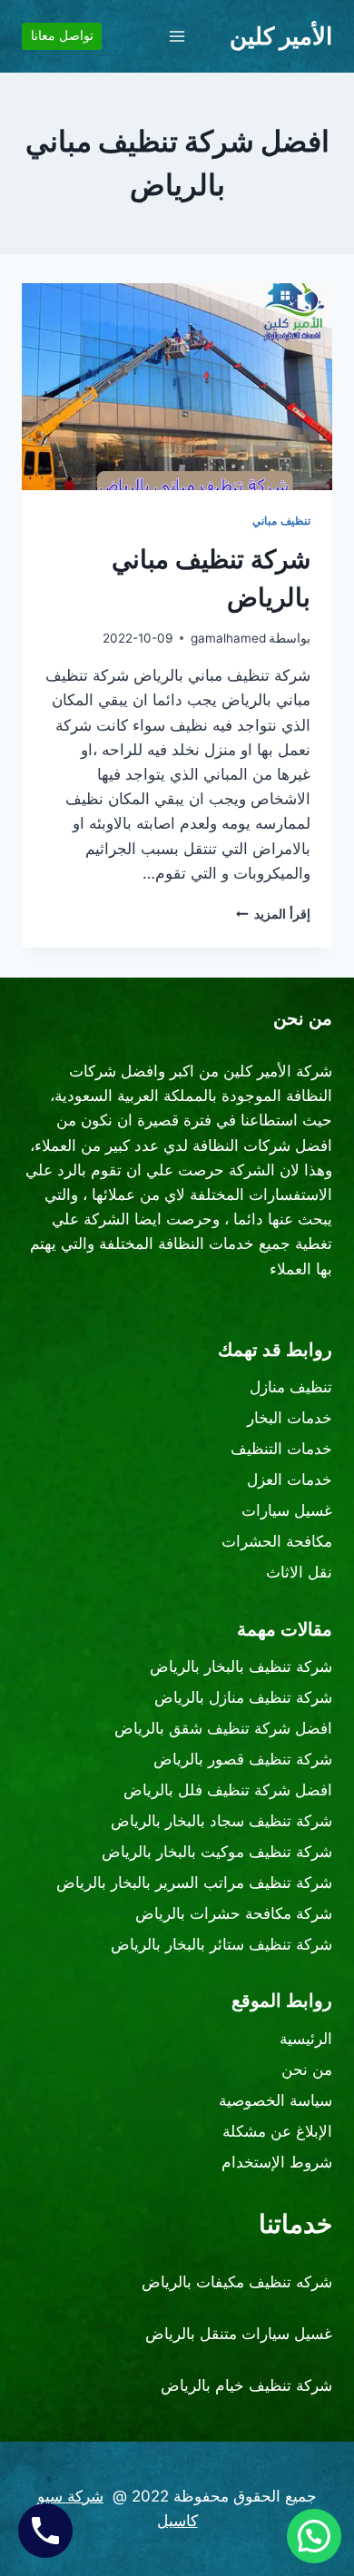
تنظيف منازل (291, 1387)
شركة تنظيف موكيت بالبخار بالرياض (217, 1852)
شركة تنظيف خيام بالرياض (246, 2385)
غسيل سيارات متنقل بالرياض (239, 2334)
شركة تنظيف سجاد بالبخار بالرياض (221, 1821)
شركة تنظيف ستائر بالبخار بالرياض (221, 1944)
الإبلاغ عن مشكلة (277, 2131)
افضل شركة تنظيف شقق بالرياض (223, 1728)
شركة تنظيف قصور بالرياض (243, 1759)
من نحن (307, 2070)
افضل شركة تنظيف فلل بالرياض (228, 1790)
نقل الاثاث (299, 1572)
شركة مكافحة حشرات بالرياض (234, 1913)
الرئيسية (306, 2039)
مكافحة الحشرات (277, 1541)
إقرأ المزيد (273, 914)
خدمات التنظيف (281, 1449)
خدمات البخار (290, 1418)
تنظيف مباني (281, 521)
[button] (314, 2536)
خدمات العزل (290, 1480)
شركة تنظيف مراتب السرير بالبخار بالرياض (194, 1883)
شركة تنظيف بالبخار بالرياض (241, 1667)
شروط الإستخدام (277, 2162)
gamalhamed (228, 638)
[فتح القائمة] (177, 36)
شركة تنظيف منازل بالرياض (243, 1697)
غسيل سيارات (287, 1510)
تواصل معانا (62, 35)
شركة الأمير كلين (278, 1071)
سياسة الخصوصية (275, 2100)
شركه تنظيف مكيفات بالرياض (237, 2282)
